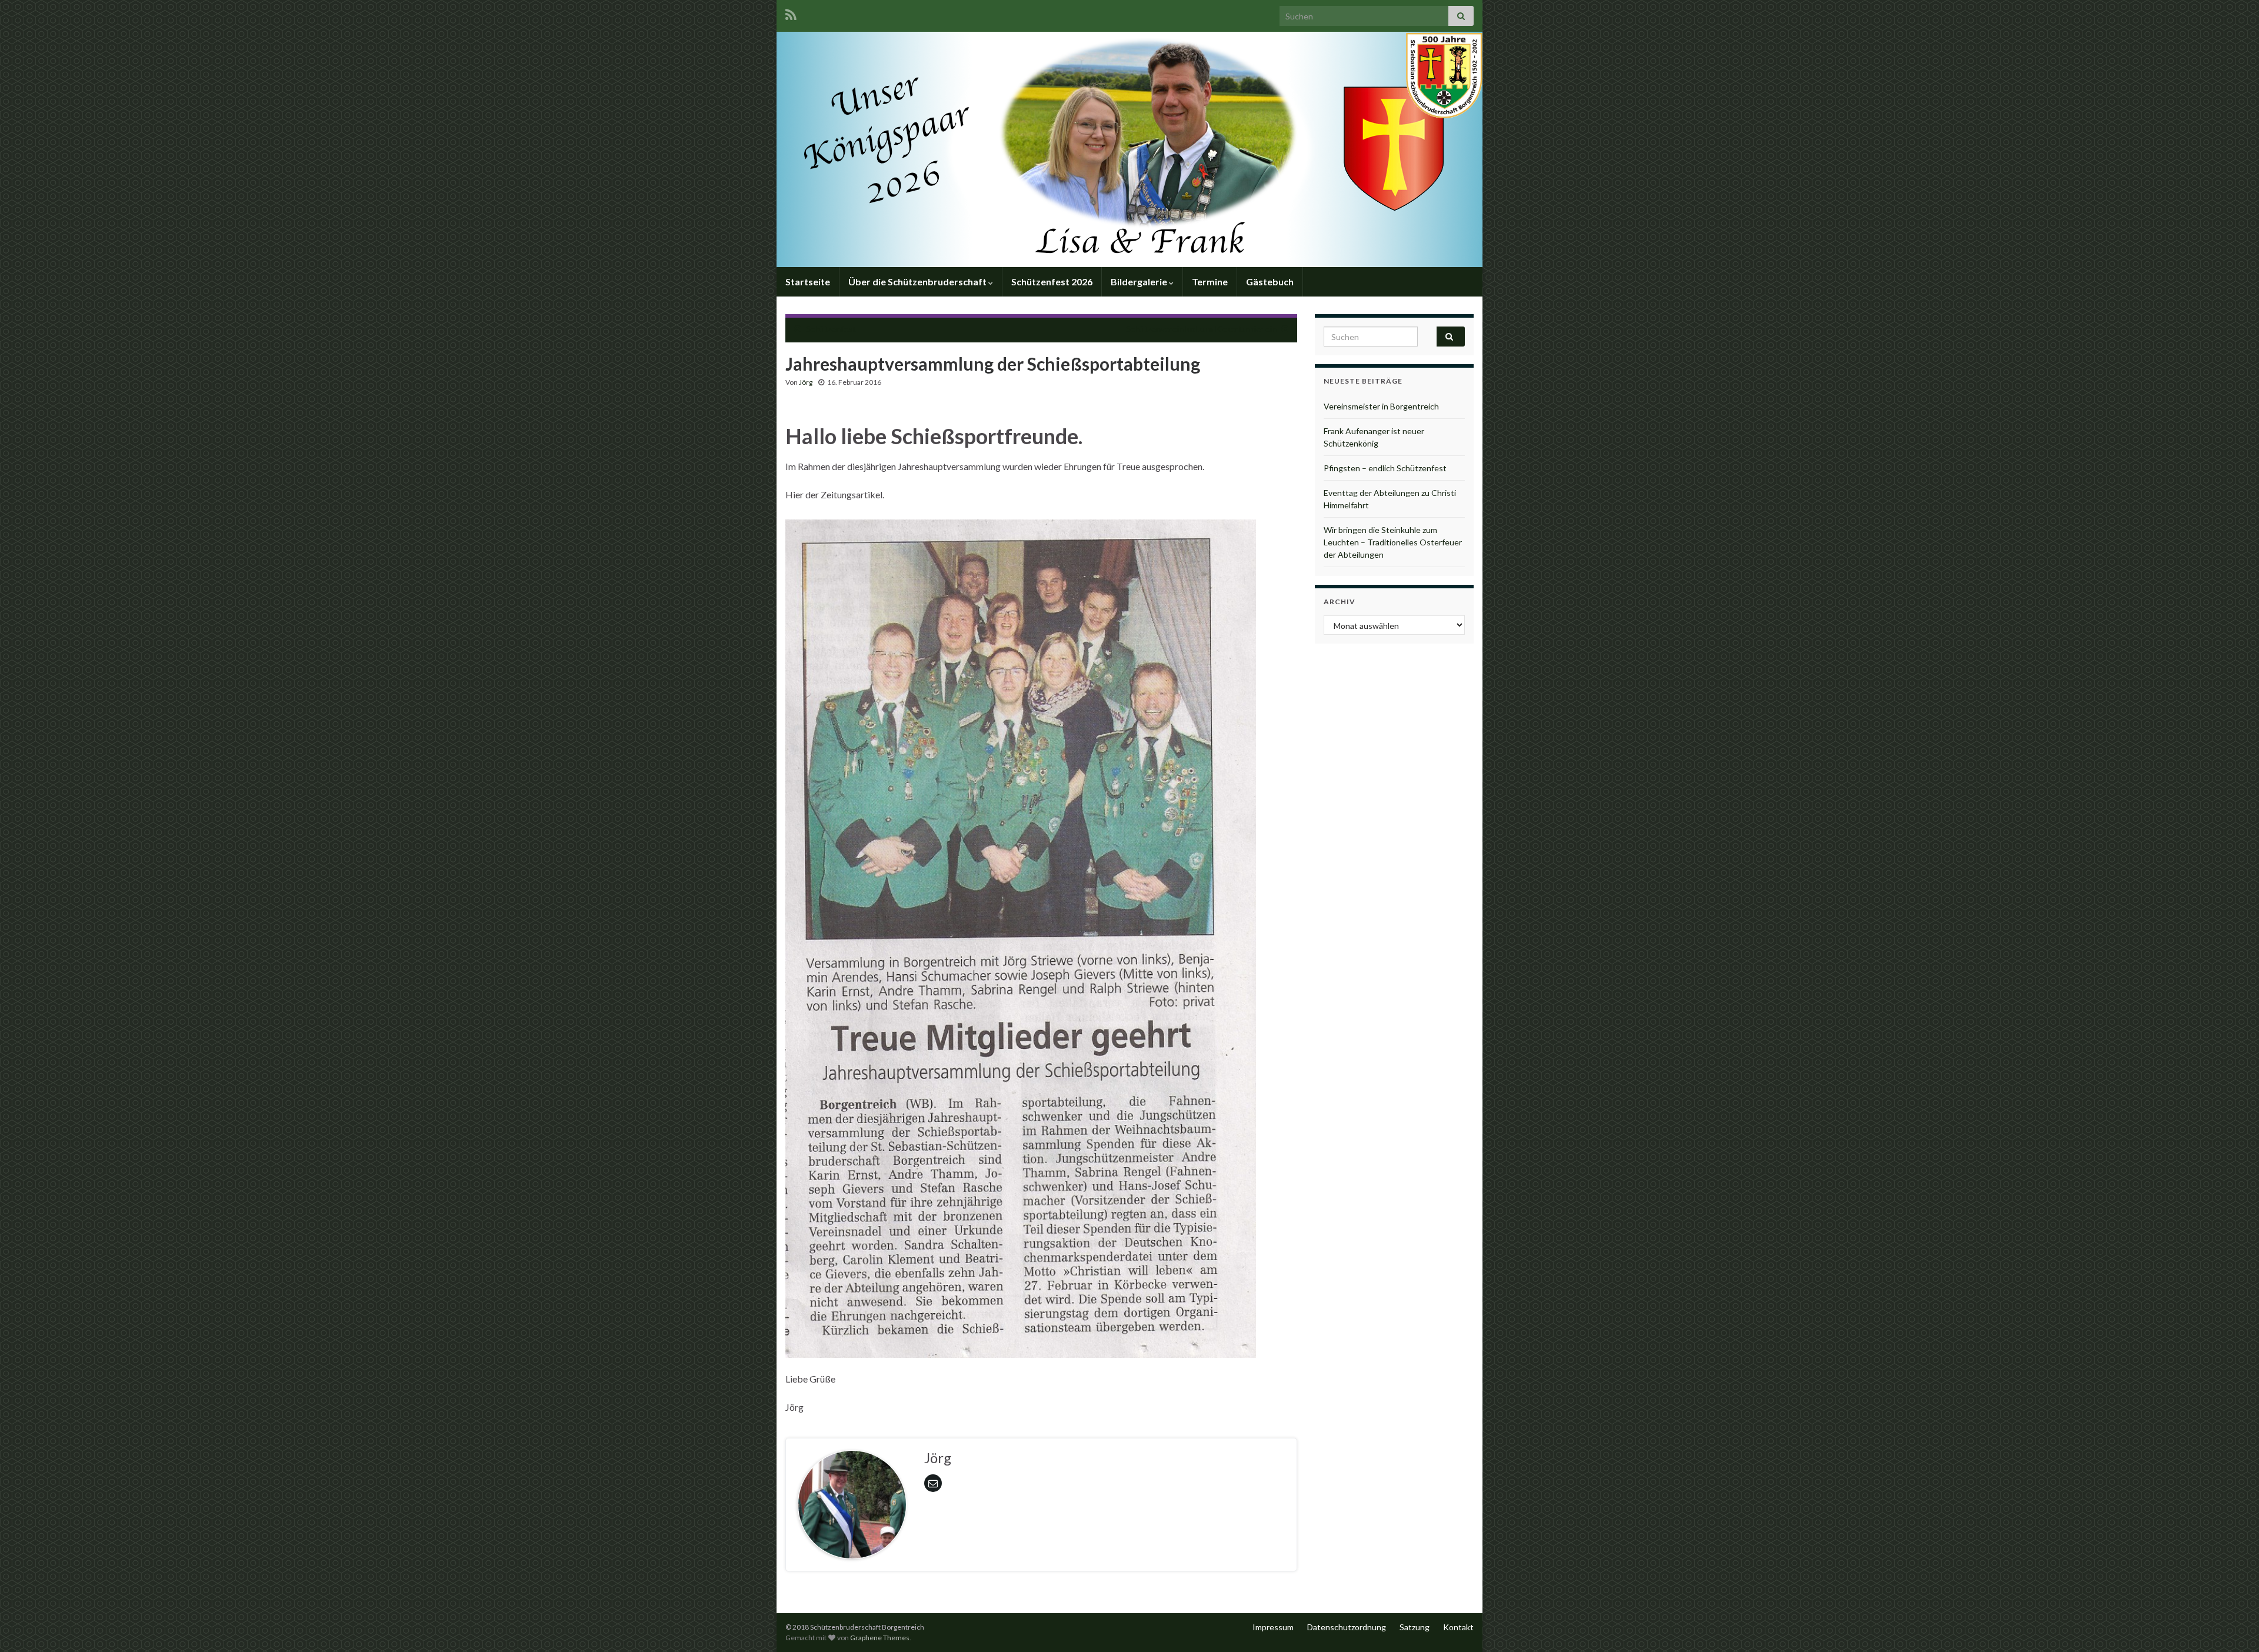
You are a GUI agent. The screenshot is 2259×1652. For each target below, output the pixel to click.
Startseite (808, 282)
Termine (1210, 282)
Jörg (806, 382)
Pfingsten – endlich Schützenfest (1385, 468)
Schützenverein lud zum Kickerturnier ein (1201, 329)
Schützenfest (831, 329)
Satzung (1415, 1627)
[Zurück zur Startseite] (1129, 149)
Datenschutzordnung (1347, 1627)
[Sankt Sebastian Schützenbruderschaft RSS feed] (791, 13)
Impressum (1273, 1627)
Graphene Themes (880, 1638)
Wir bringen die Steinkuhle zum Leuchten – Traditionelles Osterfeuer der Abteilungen (1393, 542)
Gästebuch (1270, 282)
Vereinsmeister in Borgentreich (1381, 406)
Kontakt (1458, 1627)
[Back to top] (2233, 1626)
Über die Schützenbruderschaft (918, 282)
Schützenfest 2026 (1052, 282)
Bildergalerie (1140, 282)
